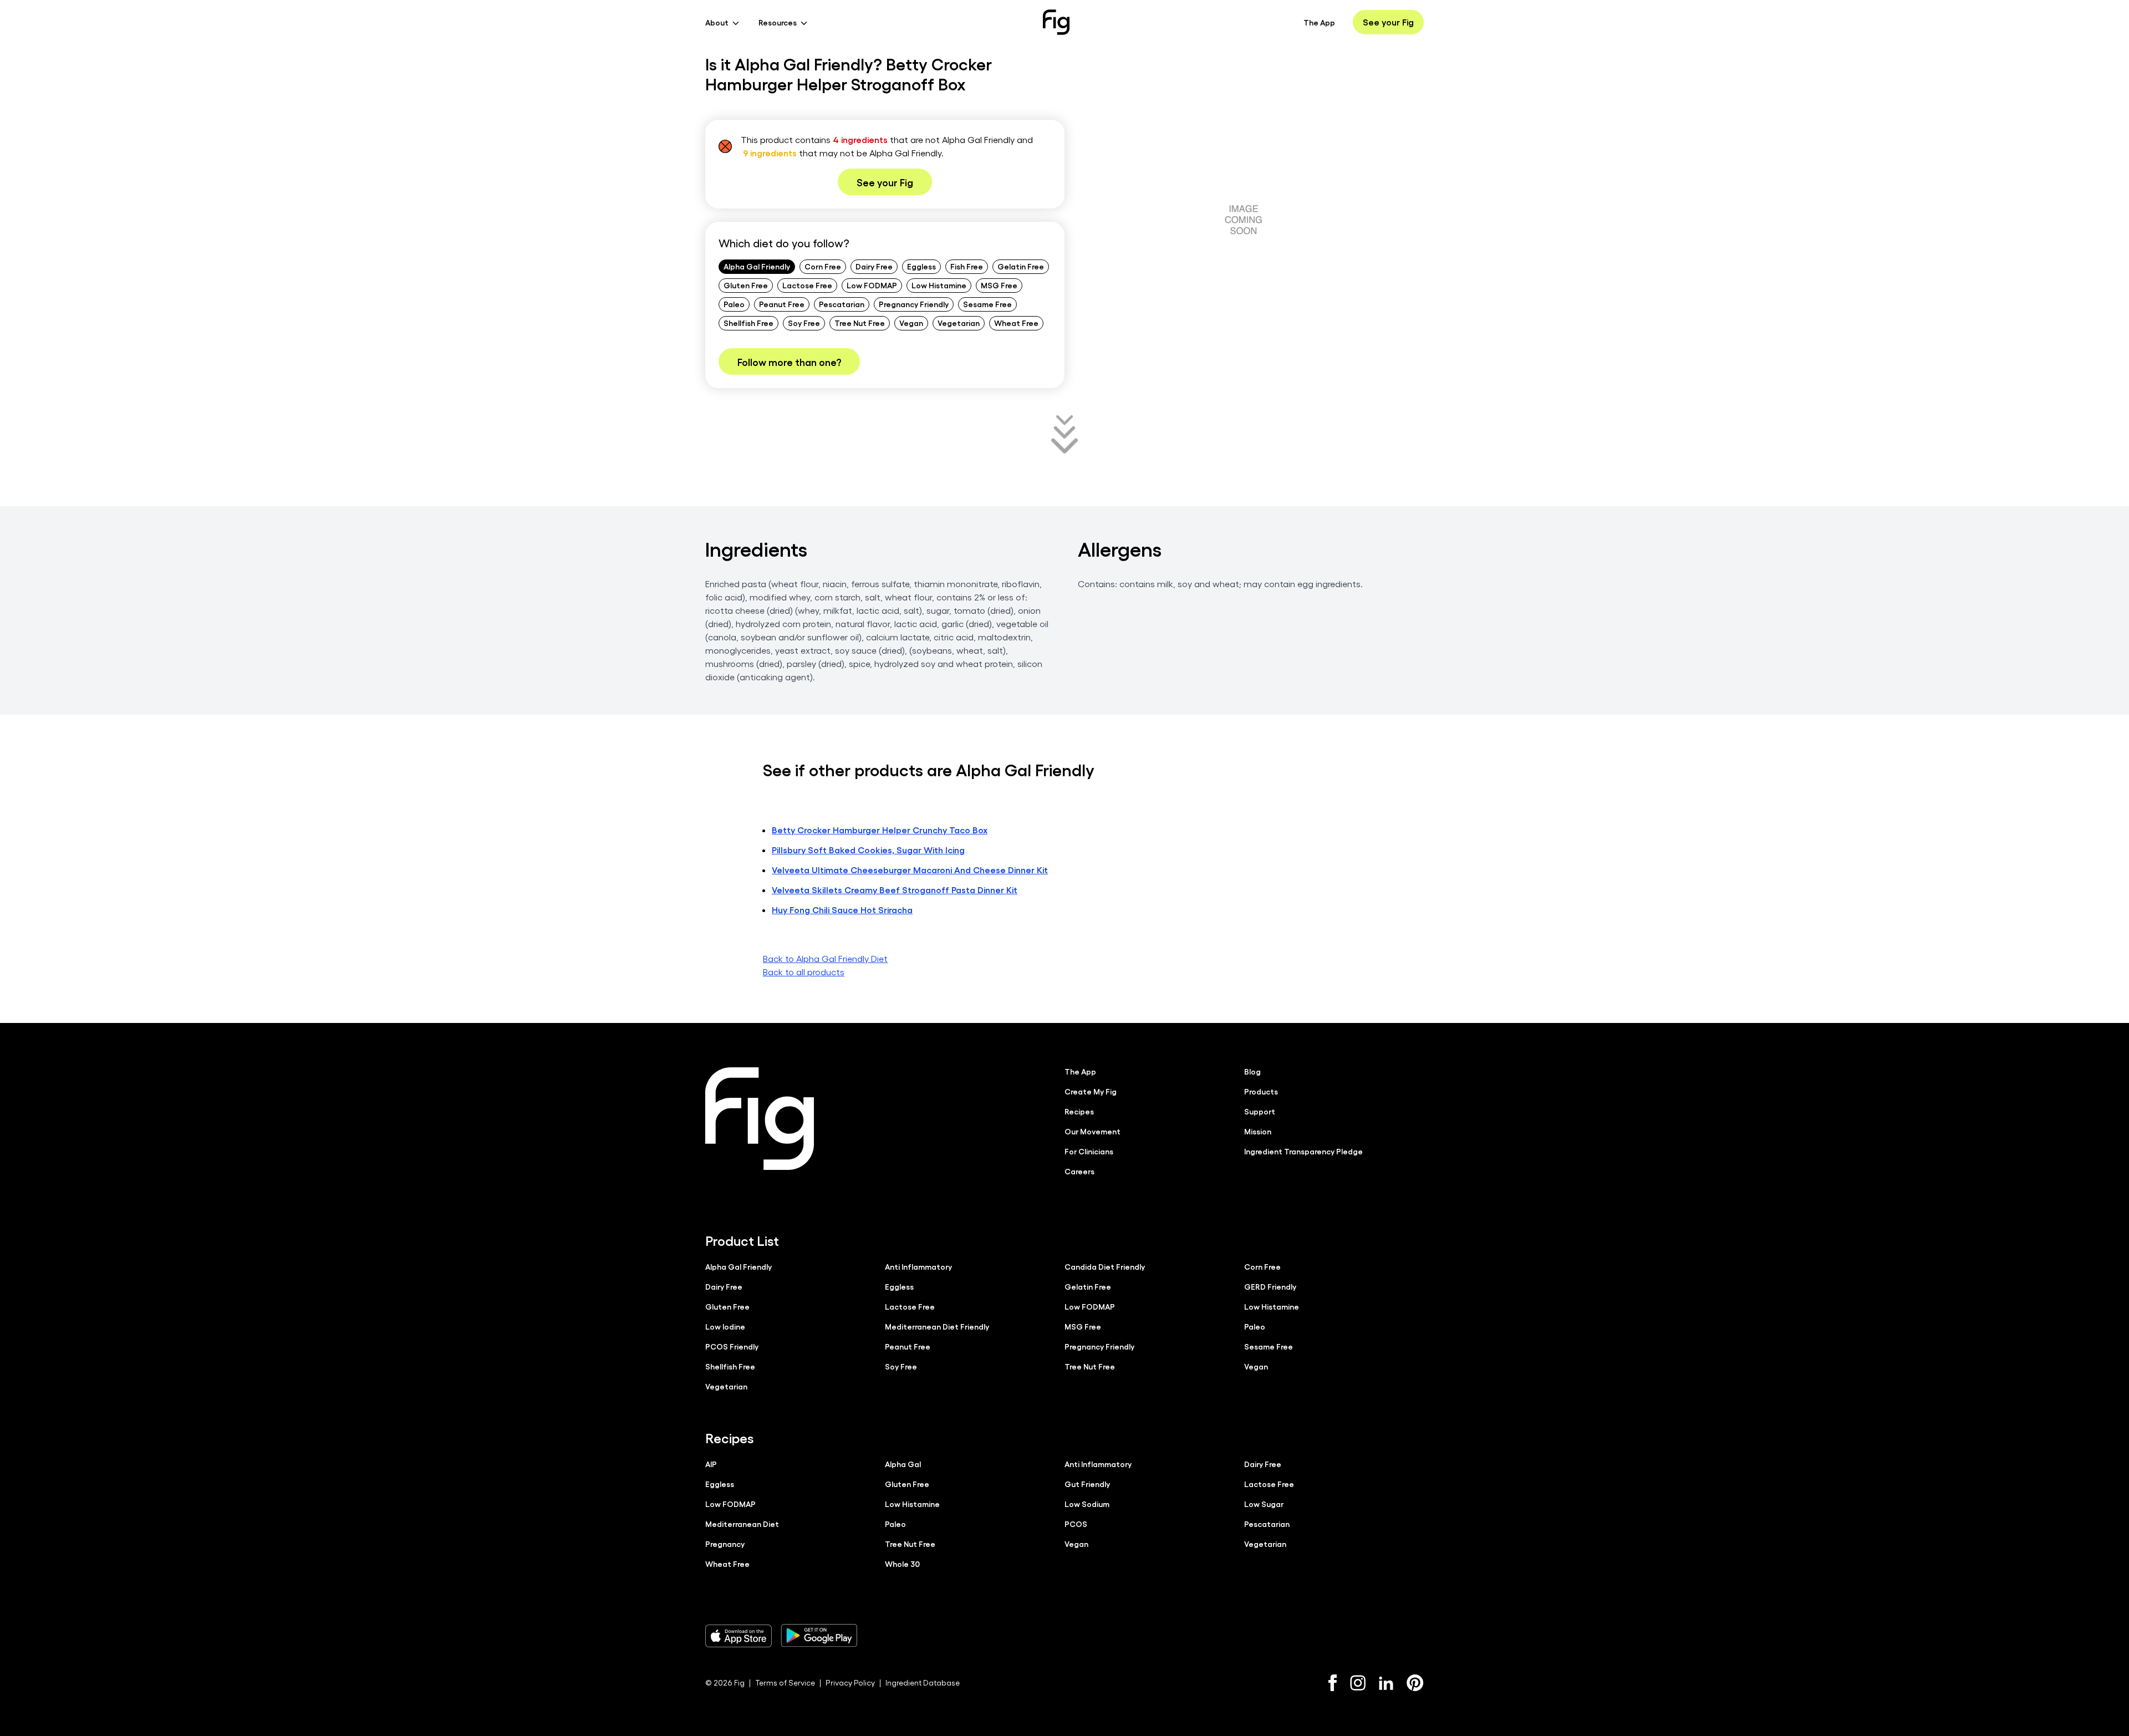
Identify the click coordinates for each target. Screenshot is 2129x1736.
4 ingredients (860, 139)
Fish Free (967, 266)
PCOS (1076, 1524)
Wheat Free (1016, 323)
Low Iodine (725, 1326)
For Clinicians (1089, 1151)
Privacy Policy (850, 1682)
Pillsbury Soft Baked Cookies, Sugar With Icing (868, 850)
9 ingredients (770, 153)
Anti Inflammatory (918, 1266)
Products (1261, 1091)
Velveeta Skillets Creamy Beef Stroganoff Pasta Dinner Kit (895, 890)
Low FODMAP (872, 285)
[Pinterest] (1415, 1683)
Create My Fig (1091, 1091)
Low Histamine (939, 285)
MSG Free (999, 285)
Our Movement (1092, 1131)
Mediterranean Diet (742, 1524)
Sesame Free (987, 304)
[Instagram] (1358, 1683)
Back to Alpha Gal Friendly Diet (825, 958)
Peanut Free (782, 304)
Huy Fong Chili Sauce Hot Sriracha (842, 910)
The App (1319, 22)
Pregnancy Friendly (914, 304)
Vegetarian (959, 323)
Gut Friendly (1087, 1484)
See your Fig (1388, 22)
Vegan (911, 323)
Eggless (921, 266)
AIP (711, 1464)
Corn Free (823, 266)
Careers (1079, 1171)
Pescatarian (842, 304)
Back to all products (804, 972)
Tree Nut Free (860, 323)
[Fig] (1056, 22)
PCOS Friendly (732, 1346)
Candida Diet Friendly (1105, 1266)
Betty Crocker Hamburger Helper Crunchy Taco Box (880, 830)
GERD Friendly (1270, 1286)
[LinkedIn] (1386, 1683)
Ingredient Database (923, 1682)
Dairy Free (874, 266)
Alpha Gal (903, 1464)
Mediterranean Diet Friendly (937, 1326)
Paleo (734, 304)
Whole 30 (902, 1564)
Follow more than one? (789, 362)
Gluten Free (746, 285)
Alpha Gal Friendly (757, 266)
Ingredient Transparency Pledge (1303, 1151)
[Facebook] (1333, 1683)
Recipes (1079, 1111)
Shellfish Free (748, 323)
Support (1260, 1111)
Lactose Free (807, 285)
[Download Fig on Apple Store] (738, 1636)
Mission (1258, 1131)
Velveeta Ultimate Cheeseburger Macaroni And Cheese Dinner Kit (910, 870)
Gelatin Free (1021, 266)
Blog (1252, 1071)
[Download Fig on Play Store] (819, 1636)
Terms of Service (785, 1682)
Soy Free (804, 323)
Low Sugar (1264, 1504)
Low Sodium (1087, 1504)
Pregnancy (725, 1544)
